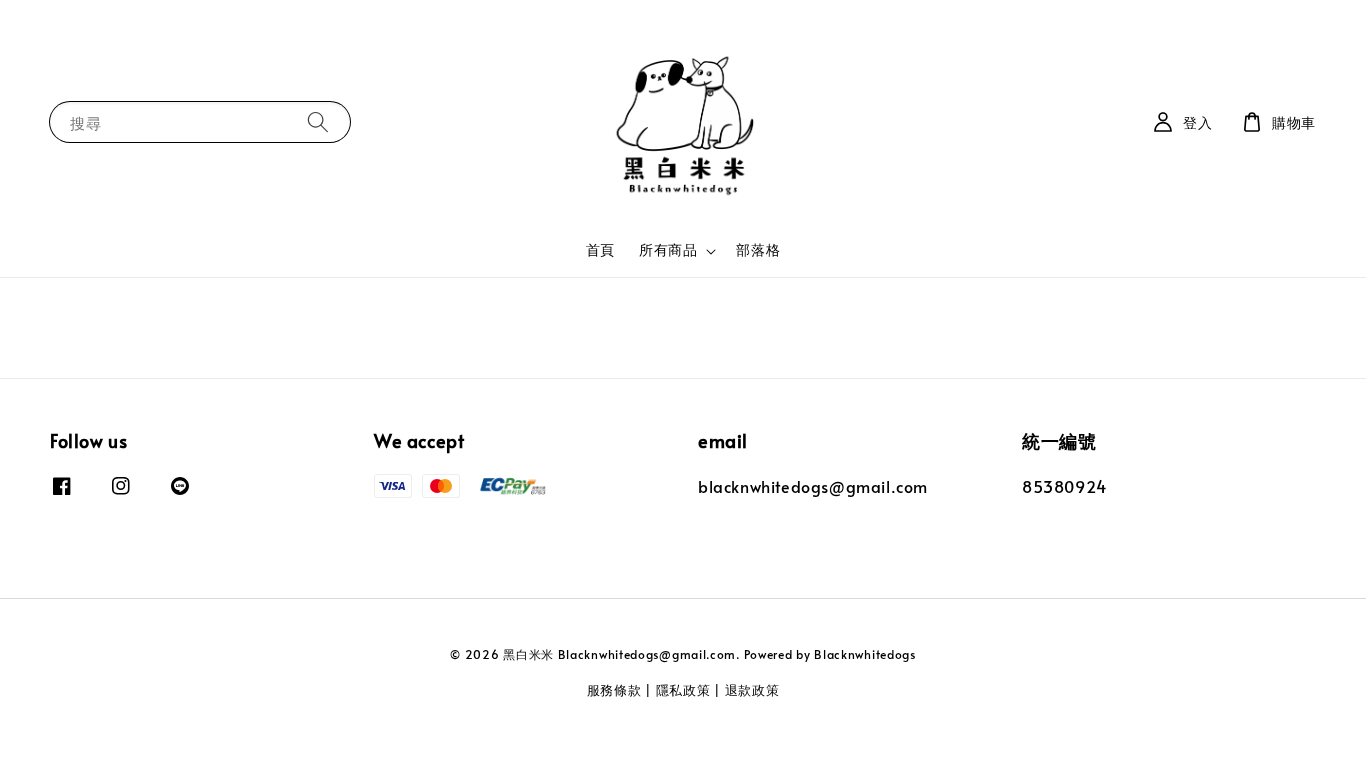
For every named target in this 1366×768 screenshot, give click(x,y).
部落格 (758, 249)
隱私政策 (683, 690)
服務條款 (614, 690)
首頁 (600, 249)
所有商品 (668, 250)
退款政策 (752, 690)
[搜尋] (318, 121)
